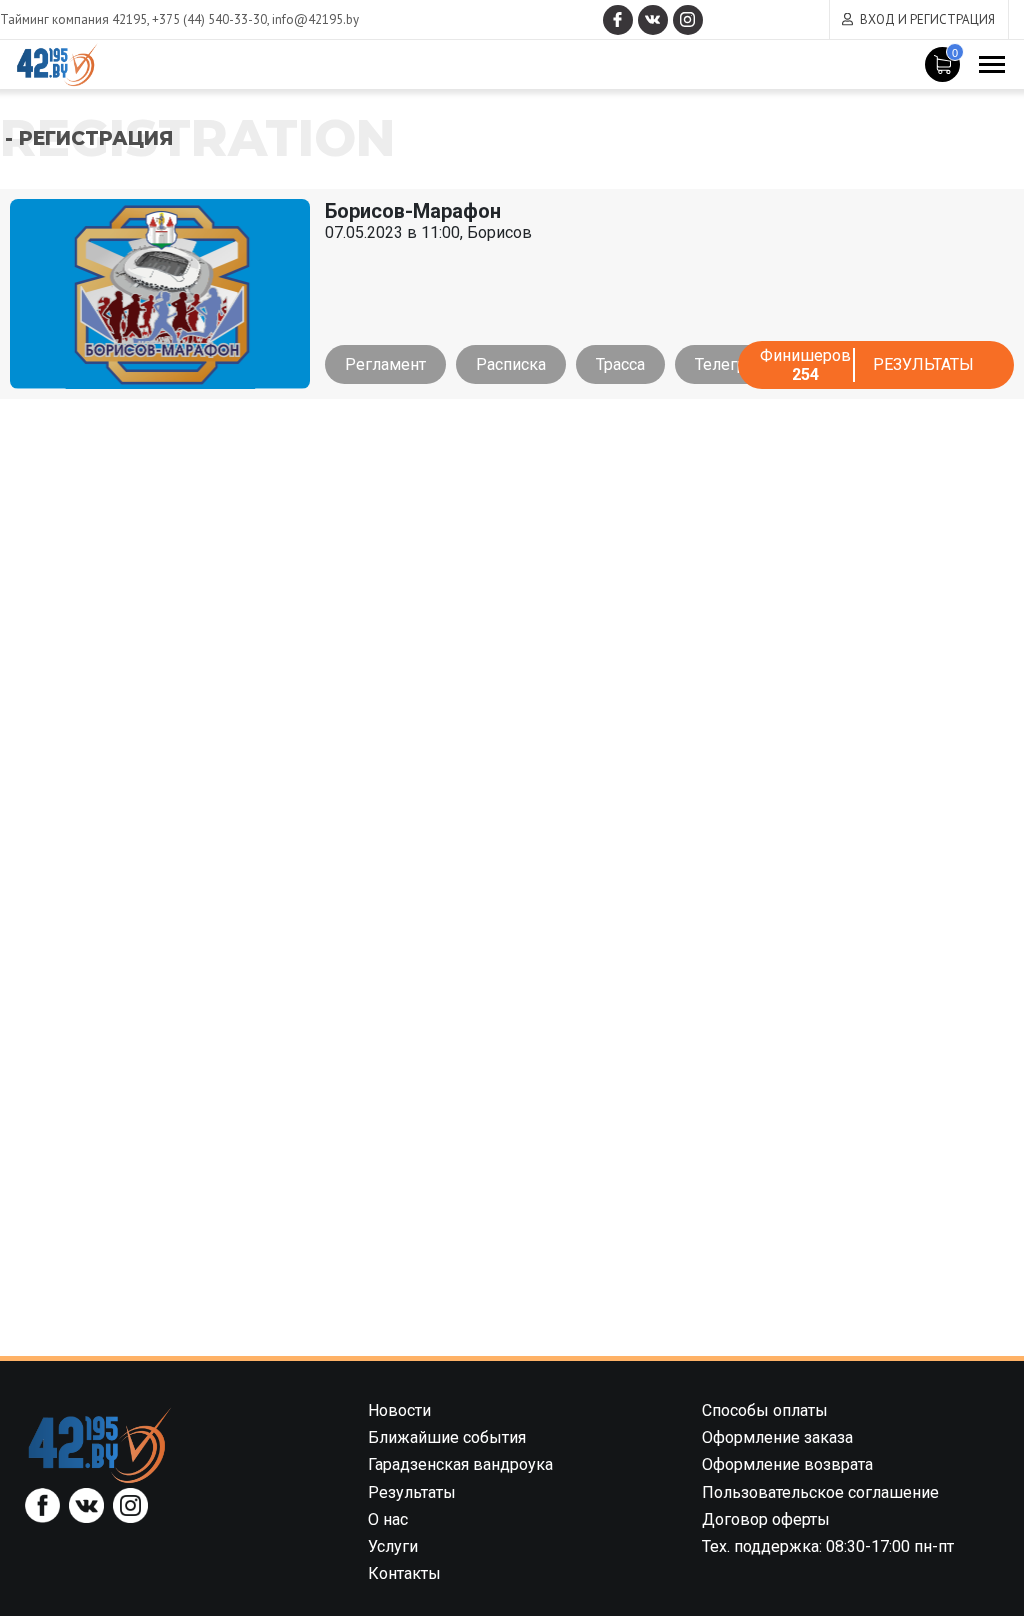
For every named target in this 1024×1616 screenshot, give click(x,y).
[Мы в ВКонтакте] (653, 20)
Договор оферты (766, 1519)
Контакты (404, 1573)
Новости (399, 1410)
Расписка (511, 364)
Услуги (393, 1546)
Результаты (923, 364)
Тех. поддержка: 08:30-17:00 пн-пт (828, 1546)
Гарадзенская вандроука (460, 1464)
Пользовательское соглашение (820, 1492)
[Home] (100, 1444)
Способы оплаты (765, 1410)
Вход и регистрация (927, 19)
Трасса (620, 364)
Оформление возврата (787, 1464)
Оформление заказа (777, 1437)
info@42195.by (315, 19)
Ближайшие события (447, 1437)
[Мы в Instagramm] (688, 20)
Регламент (385, 364)
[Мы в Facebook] (618, 20)
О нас (388, 1519)
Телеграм (730, 364)
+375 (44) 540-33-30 (209, 19)
